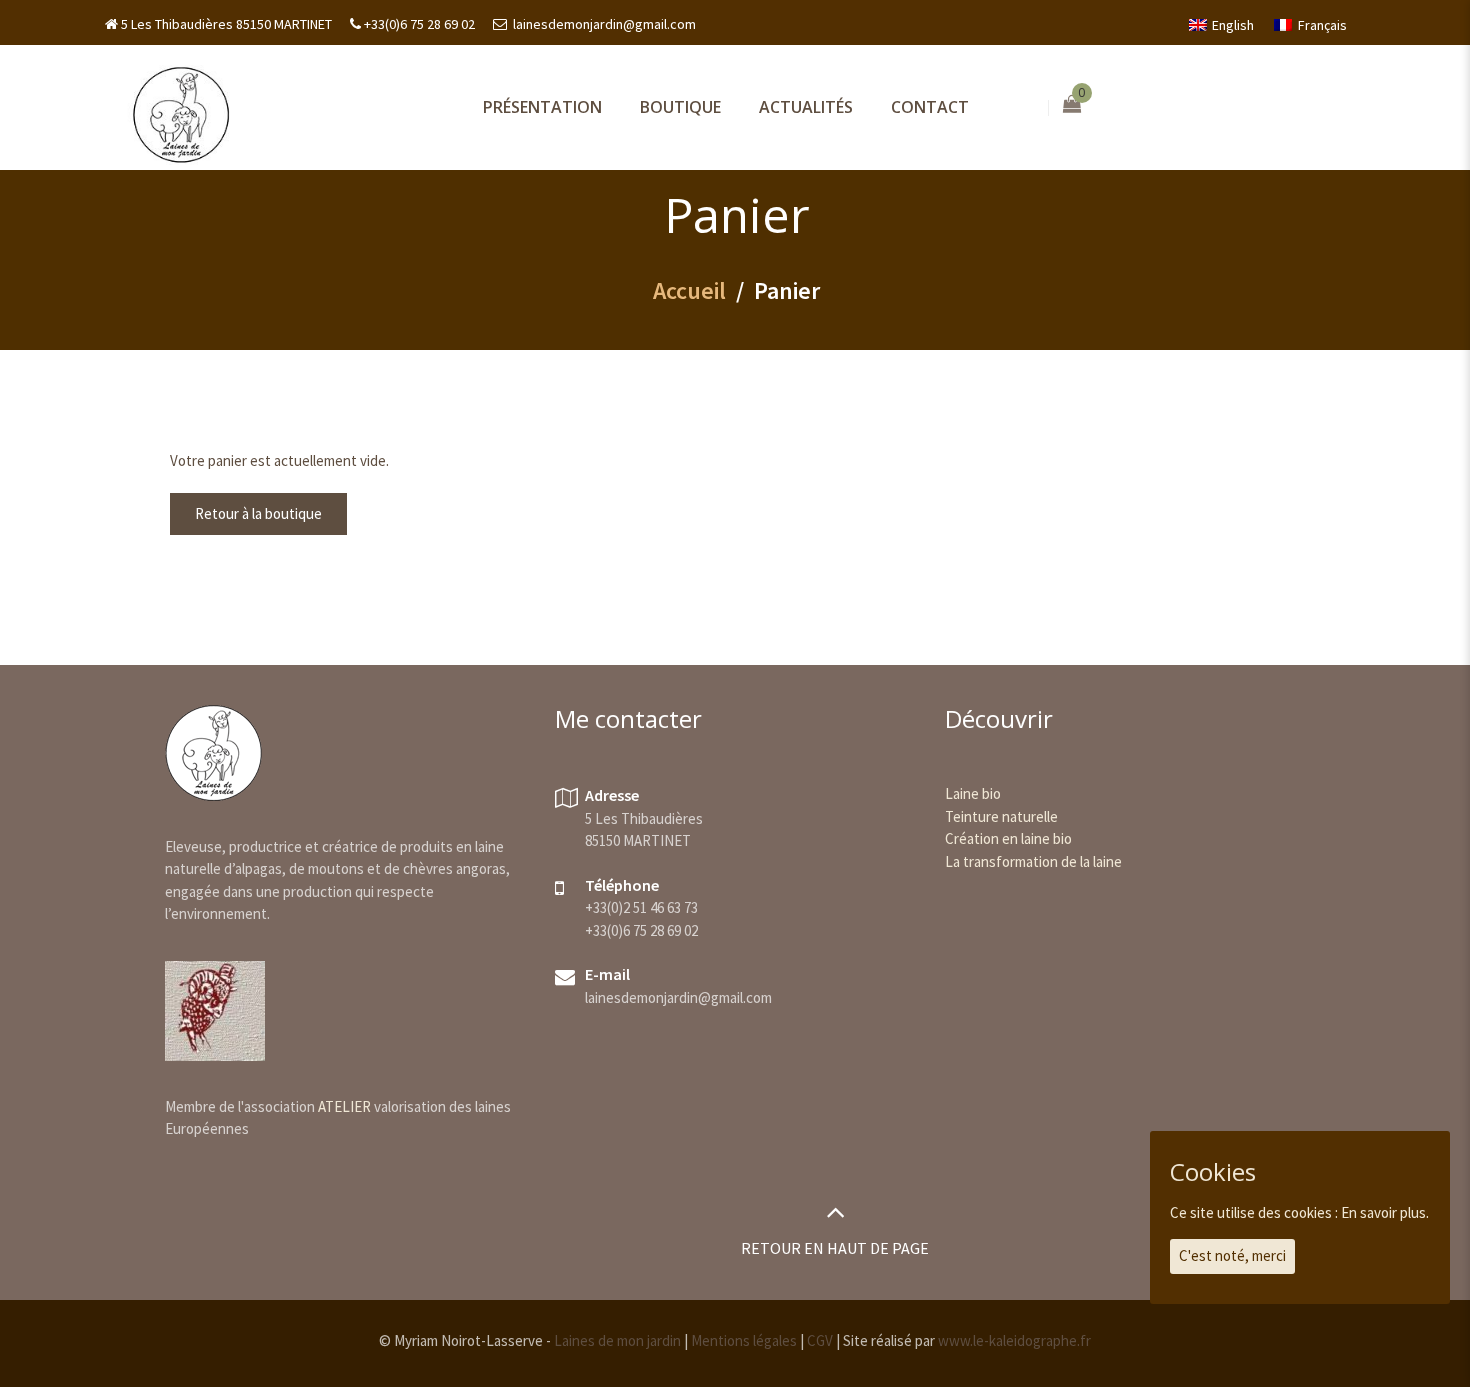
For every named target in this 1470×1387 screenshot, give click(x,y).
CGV (820, 1340)
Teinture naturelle (1001, 816)
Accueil (689, 290)
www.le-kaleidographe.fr (1014, 1340)
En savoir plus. (1385, 1212)
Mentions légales (744, 1340)
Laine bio (973, 793)
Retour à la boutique (258, 513)
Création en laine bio (1008, 838)
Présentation (542, 107)
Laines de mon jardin (617, 1340)
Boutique (680, 107)
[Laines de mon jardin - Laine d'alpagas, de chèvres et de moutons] (181, 113)
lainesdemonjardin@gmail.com (603, 24)
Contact (930, 107)
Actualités (806, 107)
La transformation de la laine (1033, 861)
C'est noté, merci (1232, 1255)
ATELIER (344, 1106)
